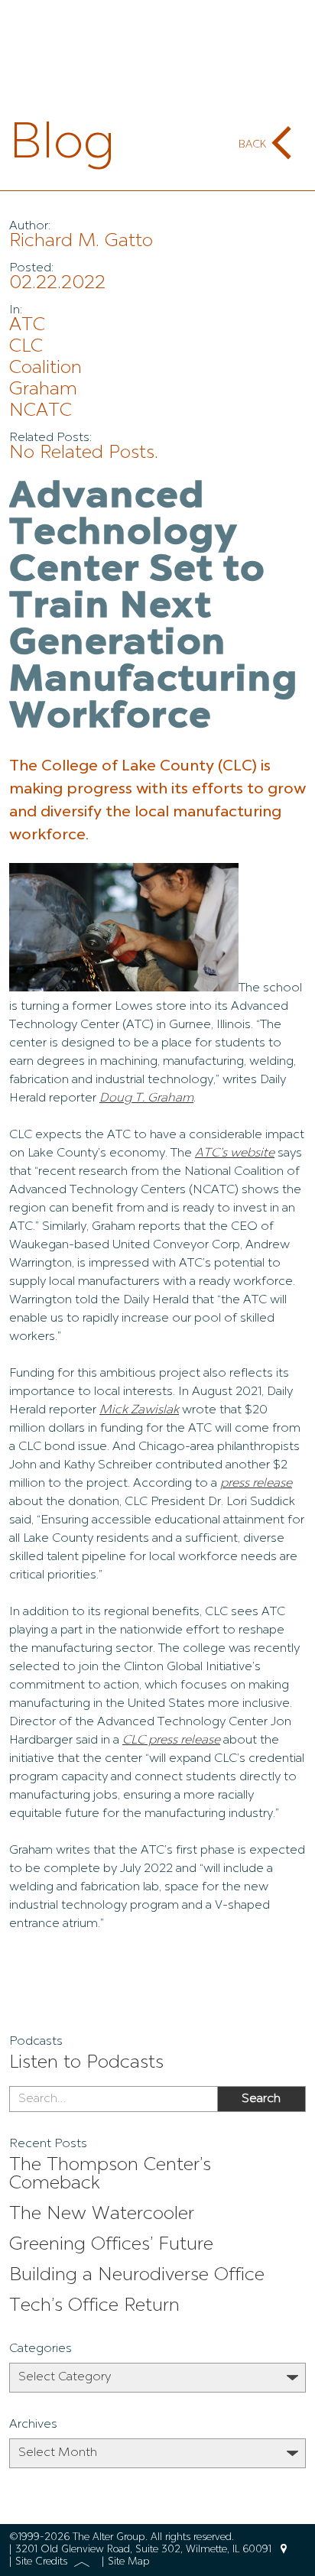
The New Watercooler (102, 2214)
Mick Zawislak (139, 1410)
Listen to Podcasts (86, 2063)
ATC (27, 326)
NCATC (41, 411)
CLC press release (171, 1741)
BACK (252, 144)
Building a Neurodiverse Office (137, 2276)
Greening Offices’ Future (111, 2245)
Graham (43, 390)
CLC (26, 347)
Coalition (45, 368)
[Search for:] (113, 2099)
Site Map (129, 2562)
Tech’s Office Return (94, 2306)
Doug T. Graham (146, 1098)
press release (256, 1484)
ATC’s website (235, 1153)
